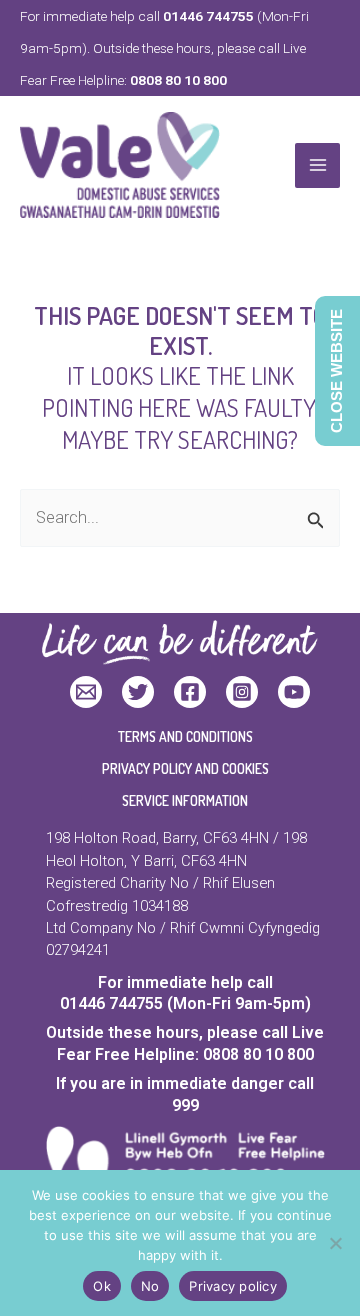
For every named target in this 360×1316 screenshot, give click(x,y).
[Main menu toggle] (317, 165)
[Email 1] (86, 692)
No (150, 1286)
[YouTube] (294, 692)
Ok (102, 1286)
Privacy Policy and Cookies (185, 768)
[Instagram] (242, 692)
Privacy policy (233, 1286)
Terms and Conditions (185, 736)
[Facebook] (190, 692)
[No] (335, 1243)
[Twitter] (138, 692)
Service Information (185, 800)
